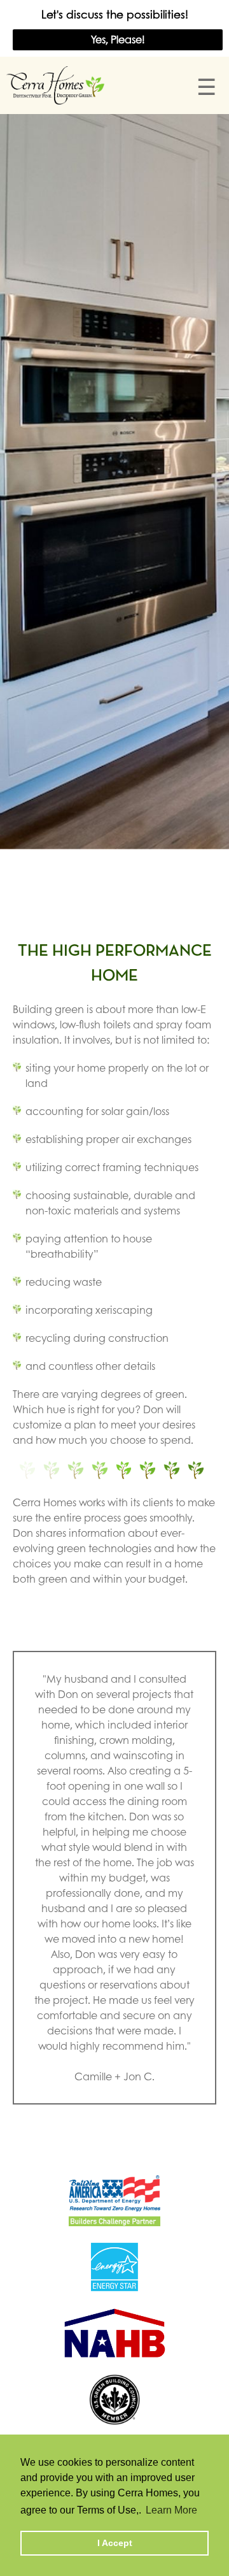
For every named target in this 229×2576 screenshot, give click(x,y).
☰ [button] (206, 86)
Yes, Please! (118, 39)
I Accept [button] (115, 2543)
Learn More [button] (171, 2510)
